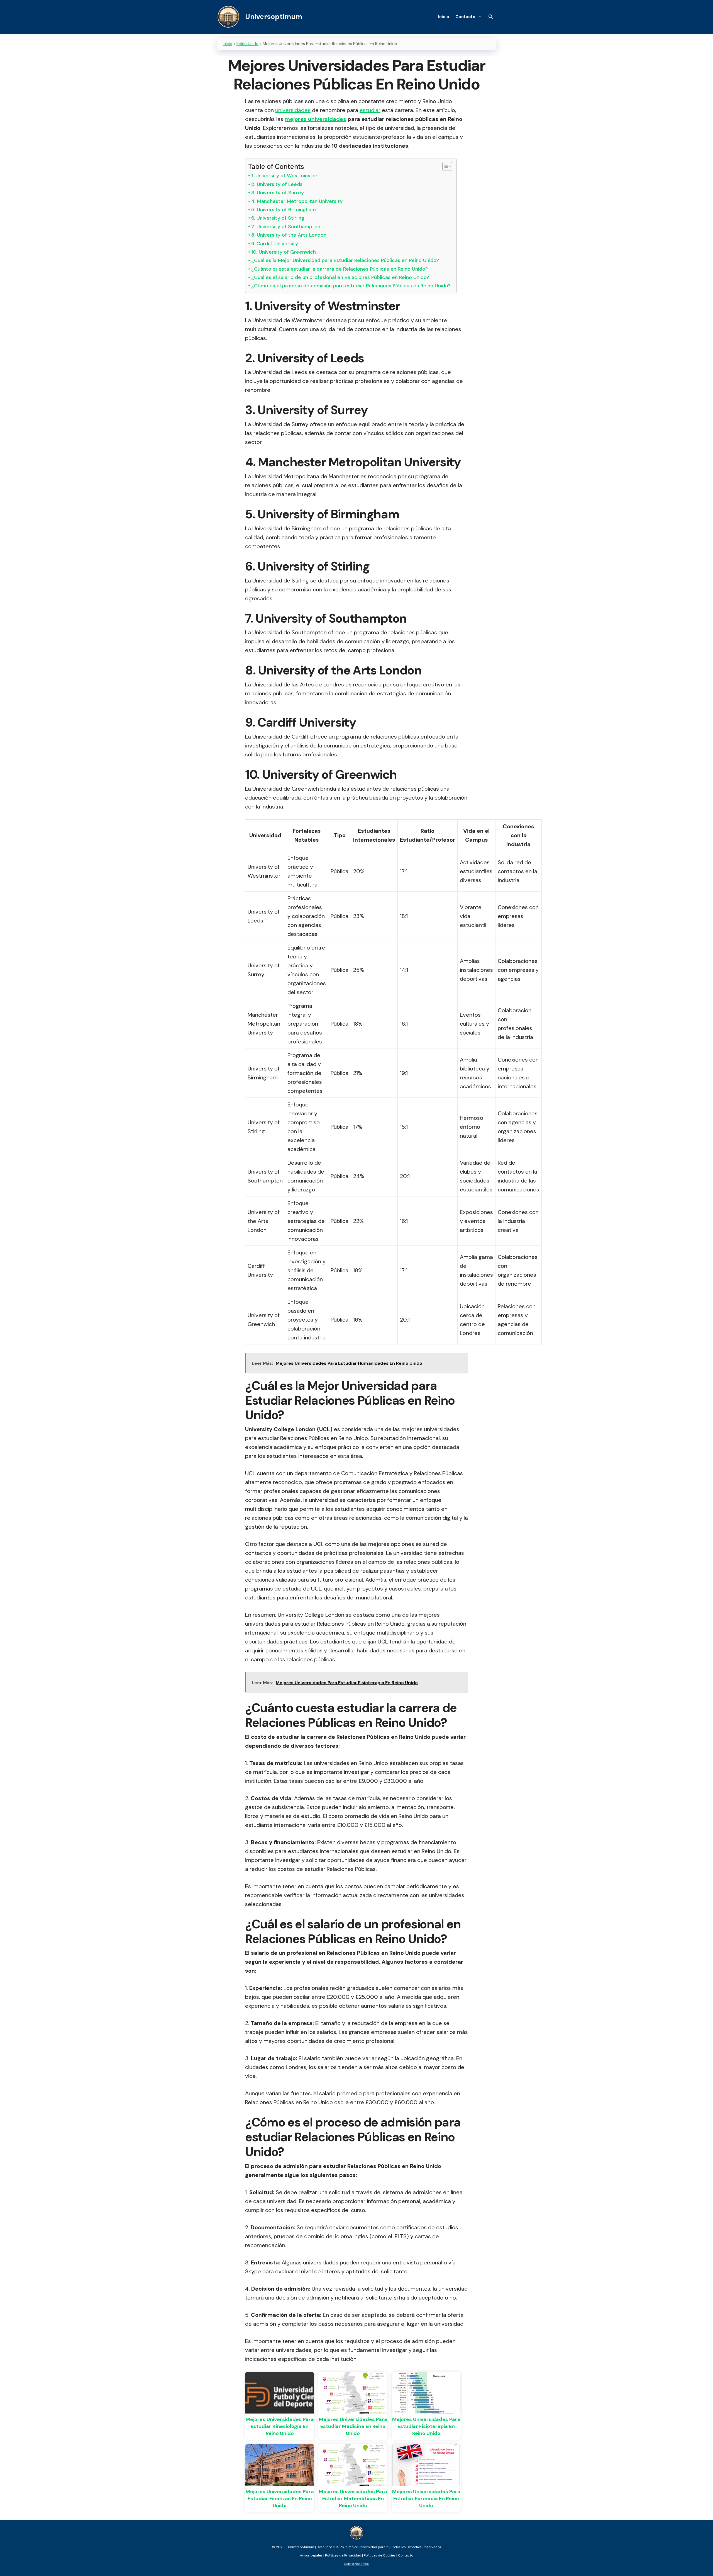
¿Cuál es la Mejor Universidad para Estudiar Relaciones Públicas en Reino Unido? (345, 260)
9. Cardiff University (275, 244)
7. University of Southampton (286, 227)
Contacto (465, 17)
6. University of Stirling (278, 218)
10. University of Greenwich (284, 252)
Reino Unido (247, 44)
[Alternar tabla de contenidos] (444, 166)
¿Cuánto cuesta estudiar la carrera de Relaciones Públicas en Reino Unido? (340, 269)
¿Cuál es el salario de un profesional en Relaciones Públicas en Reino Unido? (340, 277)
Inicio (444, 17)
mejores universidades (315, 119)
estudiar (370, 110)
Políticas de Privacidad (343, 2555)
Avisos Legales (311, 2555)
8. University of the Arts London (289, 235)
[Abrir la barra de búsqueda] (491, 17)
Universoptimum (274, 17)
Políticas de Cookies (380, 2555)
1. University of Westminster (284, 176)
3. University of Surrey (278, 193)
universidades (293, 110)
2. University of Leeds (277, 184)
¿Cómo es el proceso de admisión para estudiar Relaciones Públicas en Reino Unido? (351, 286)
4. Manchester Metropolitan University (297, 201)
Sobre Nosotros (356, 2564)
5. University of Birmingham (284, 210)
